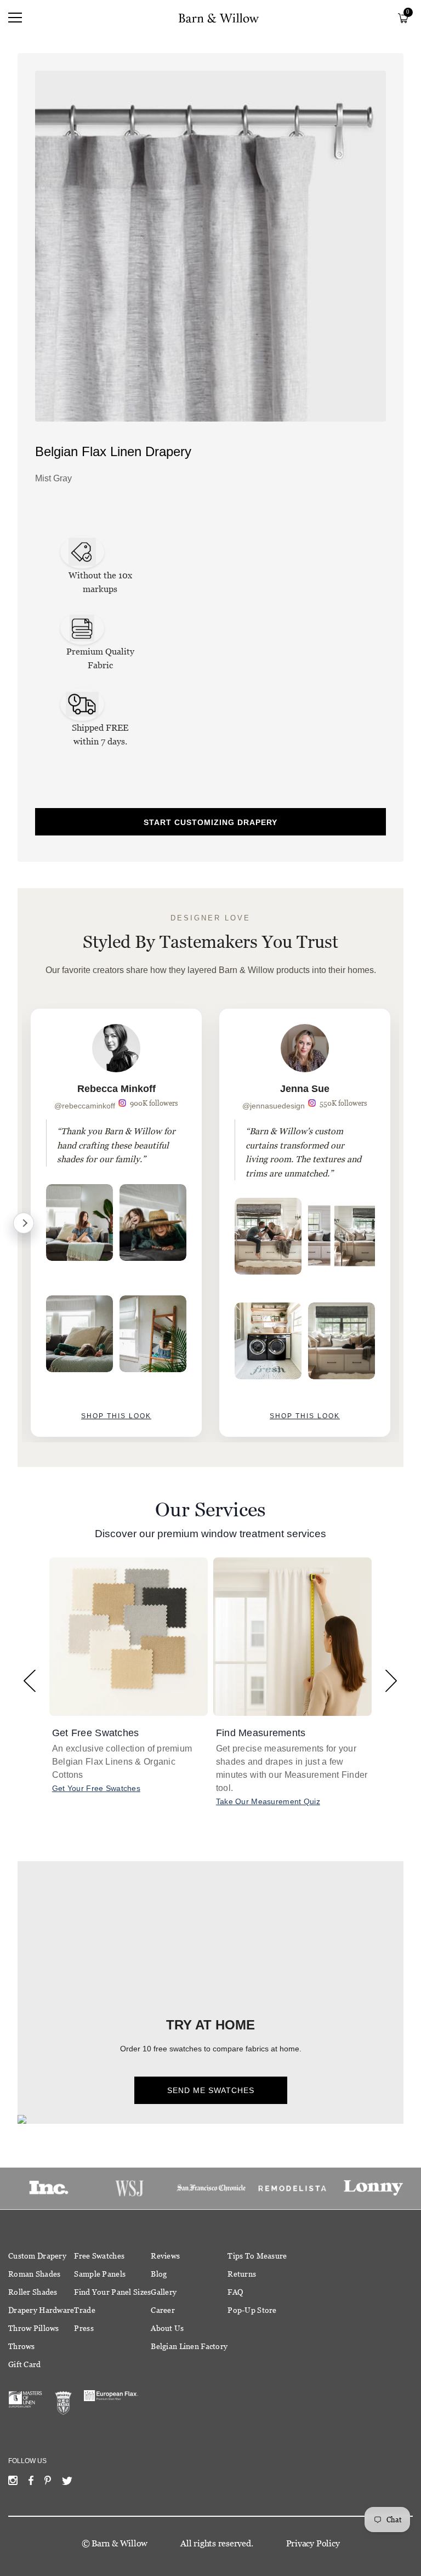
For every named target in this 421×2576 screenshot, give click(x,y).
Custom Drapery (37, 2256)
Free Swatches (99, 2256)
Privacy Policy (313, 2543)
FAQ (235, 2292)
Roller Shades (33, 2292)
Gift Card (25, 2364)
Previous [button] (30, 1681)
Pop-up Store (252, 2310)
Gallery (164, 2292)
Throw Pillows (34, 2328)
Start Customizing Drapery (210, 822)
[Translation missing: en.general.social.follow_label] (13, 2483)
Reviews (165, 2256)
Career (163, 2310)
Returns (242, 2274)
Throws (22, 2346)
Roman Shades (34, 2274)
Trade (84, 2310)
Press (84, 2328)
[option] (116, 1223)
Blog (159, 2274)
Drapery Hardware (41, 2310)
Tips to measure (257, 2256)
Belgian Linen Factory (189, 2346)
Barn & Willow (120, 2543)
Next (24, 1223)
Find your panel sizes (112, 2292)
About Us (167, 2328)
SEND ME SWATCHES (211, 2090)
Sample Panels (100, 2274)
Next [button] (391, 1681)
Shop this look (116, 1416)
